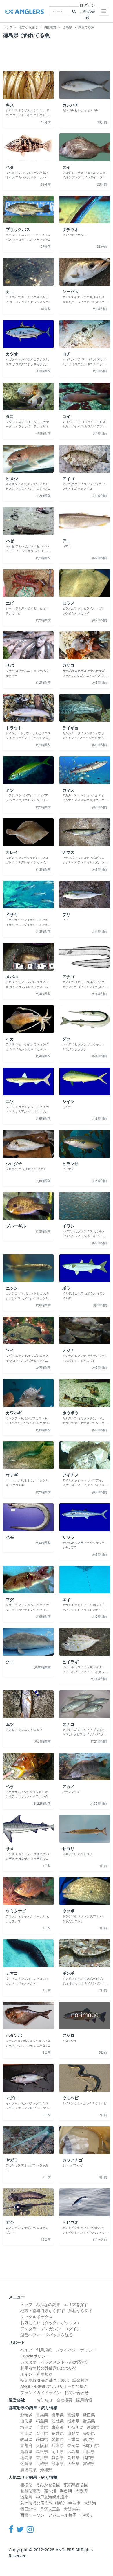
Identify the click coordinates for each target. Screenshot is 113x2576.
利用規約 (44, 2350)
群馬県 (89, 2421)
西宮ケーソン (32, 2515)
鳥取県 (26, 2451)
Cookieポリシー (35, 2356)
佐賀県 (26, 2464)
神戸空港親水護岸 (52, 2497)
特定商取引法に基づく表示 (45, 2380)
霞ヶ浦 (50, 2491)
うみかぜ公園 (48, 2485)
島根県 (42, 2451)
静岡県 (42, 2439)
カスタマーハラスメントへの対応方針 (55, 2362)
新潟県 (93, 2427)
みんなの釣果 (48, 2304)
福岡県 (89, 2457)
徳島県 (26, 2457)
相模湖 (26, 2485)
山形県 (26, 2421)
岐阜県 (26, 2439)
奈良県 (73, 2445)
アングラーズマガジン (41, 2329)
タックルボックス (37, 2317)
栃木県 (73, 2421)
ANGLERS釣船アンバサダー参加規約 (54, 2386)
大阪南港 (72, 2509)
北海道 (26, 2415)
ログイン (72, 2329)
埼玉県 (26, 2427)
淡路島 (26, 2497)
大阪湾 (81, 2491)
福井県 (58, 2433)
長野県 (89, 2433)
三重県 (73, 2439)
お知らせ (45, 2400)
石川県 (42, 2433)
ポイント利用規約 (37, 2374)
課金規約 (81, 2380)
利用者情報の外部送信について (49, 2368)
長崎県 (42, 2464)
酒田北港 (28, 2509)
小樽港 (86, 2515)
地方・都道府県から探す (43, 2310)
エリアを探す (76, 2304)
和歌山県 (91, 2445)
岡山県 (58, 2451)
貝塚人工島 (50, 2509)
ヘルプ (26, 2350)
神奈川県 (75, 2427)
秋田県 (89, 2415)
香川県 (42, 2457)
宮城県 (73, 2415)
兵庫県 (58, 2445)
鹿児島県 (28, 2470)
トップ (26, 2304)
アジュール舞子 (62, 2515)
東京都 (58, 2427)
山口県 (89, 2451)
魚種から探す (81, 2310)
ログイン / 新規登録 (88, 11)
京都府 (26, 2445)
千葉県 (42, 2427)
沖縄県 (46, 2470)
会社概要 (64, 2400)
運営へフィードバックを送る (47, 2335)
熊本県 (58, 2464)
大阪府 (42, 2445)
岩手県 (58, 2415)
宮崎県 (89, 2464)
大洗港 (90, 2503)
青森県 (42, 2415)
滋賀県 (89, 2439)
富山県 (26, 2433)
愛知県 (58, 2439)
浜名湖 (66, 2491)
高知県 (73, 2457)
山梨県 (73, 2433)
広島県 (73, 2451)
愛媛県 (58, 2457)
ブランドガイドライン (41, 2392)
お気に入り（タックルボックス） (51, 2323)
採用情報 (84, 2400)
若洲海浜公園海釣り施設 (43, 2503)
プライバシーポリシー (76, 2350)
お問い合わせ (76, 2392)
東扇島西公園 (76, 2485)
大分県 (73, 2464)
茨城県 (58, 2421)
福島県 (42, 2421)
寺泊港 (74, 2503)
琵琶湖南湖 (30, 2491)
